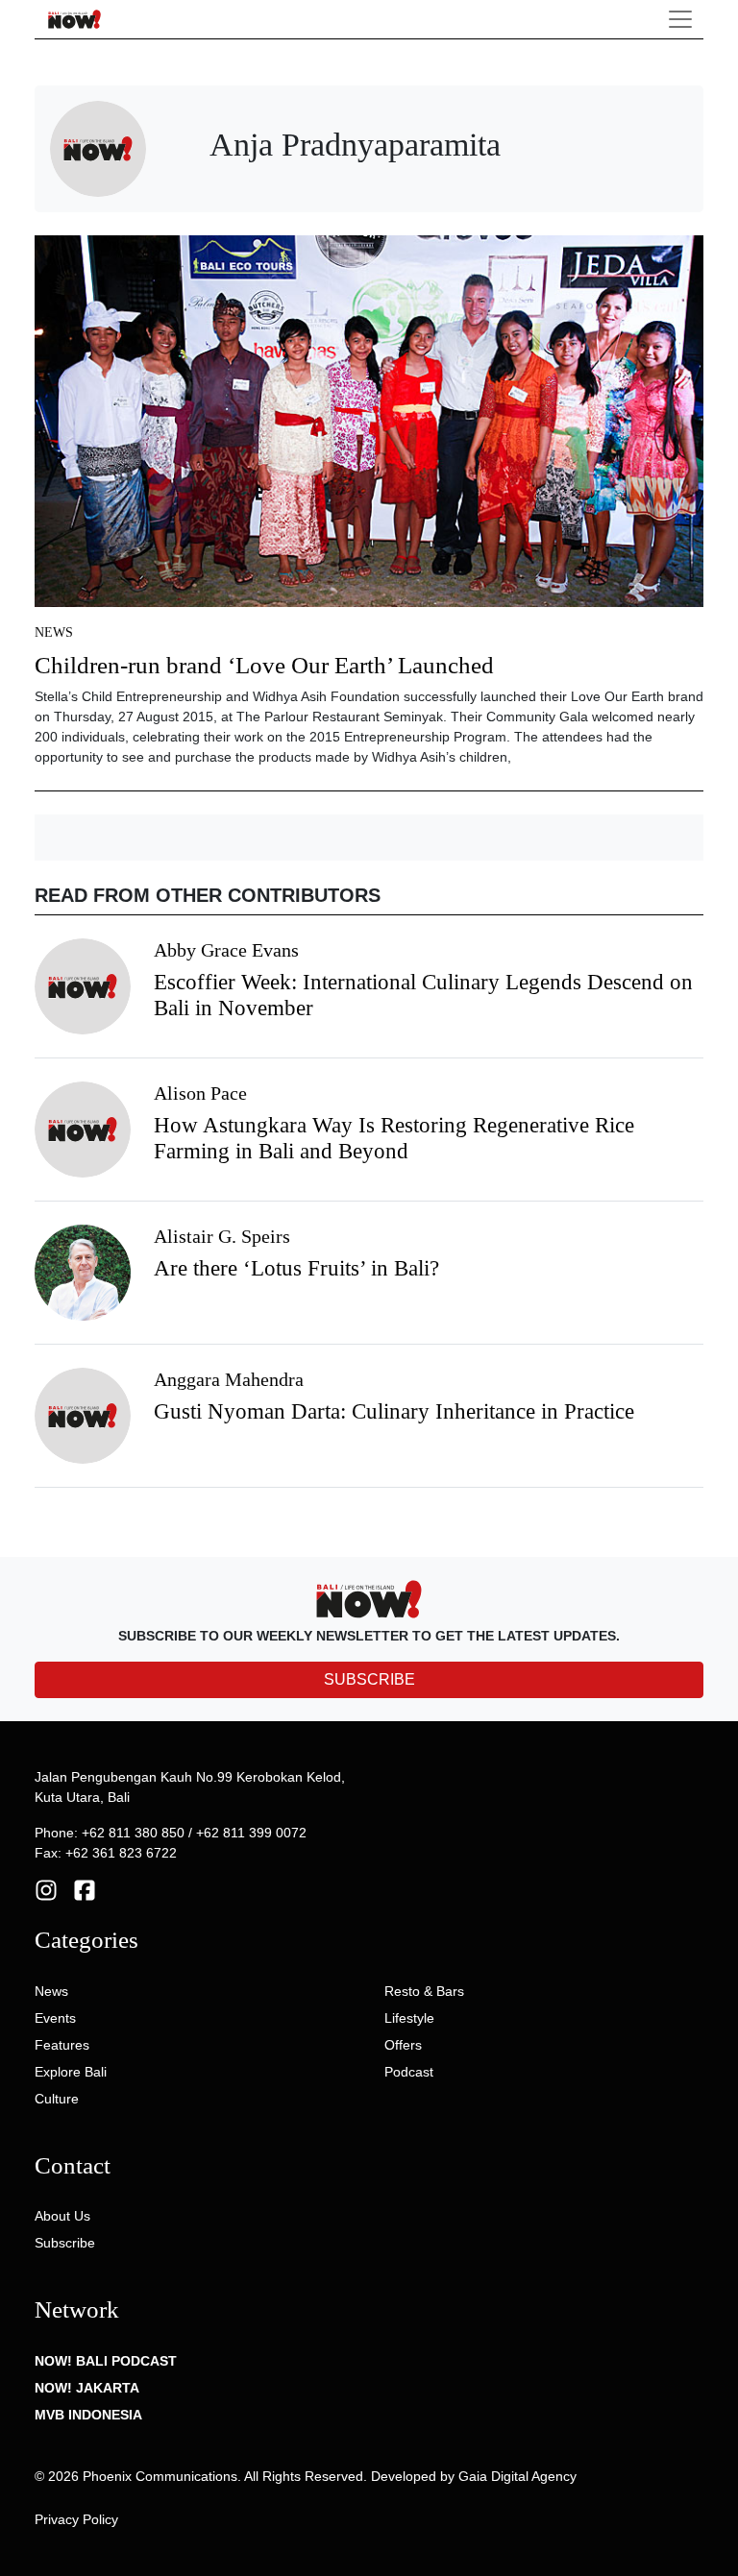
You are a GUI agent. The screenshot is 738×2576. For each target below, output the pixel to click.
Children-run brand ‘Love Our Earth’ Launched (264, 665)
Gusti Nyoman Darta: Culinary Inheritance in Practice (394, 1411)
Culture (57, 2099)
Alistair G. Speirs (222, 1236)
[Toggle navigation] (680, 19)
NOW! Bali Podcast (106, 2361)
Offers (403, 2045)
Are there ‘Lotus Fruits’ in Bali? (296, 1268)
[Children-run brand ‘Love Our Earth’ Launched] (369, 427)
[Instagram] (46, 1889)
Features (62, 2045)
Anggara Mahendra (229, 1379)
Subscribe (65, 2243)
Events (55, 2018)
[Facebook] (85, 1889)
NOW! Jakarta (87, 2388)
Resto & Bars (424, 1991)
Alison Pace (200, 1093)
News (54, 632)
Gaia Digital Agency (517, 2476)
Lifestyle (409, 2018)
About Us (62, 2216)
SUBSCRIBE (369, 1679)
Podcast (409, 2072)
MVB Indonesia (88, 2415)
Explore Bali (71, 2072)
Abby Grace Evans (226, 950)
